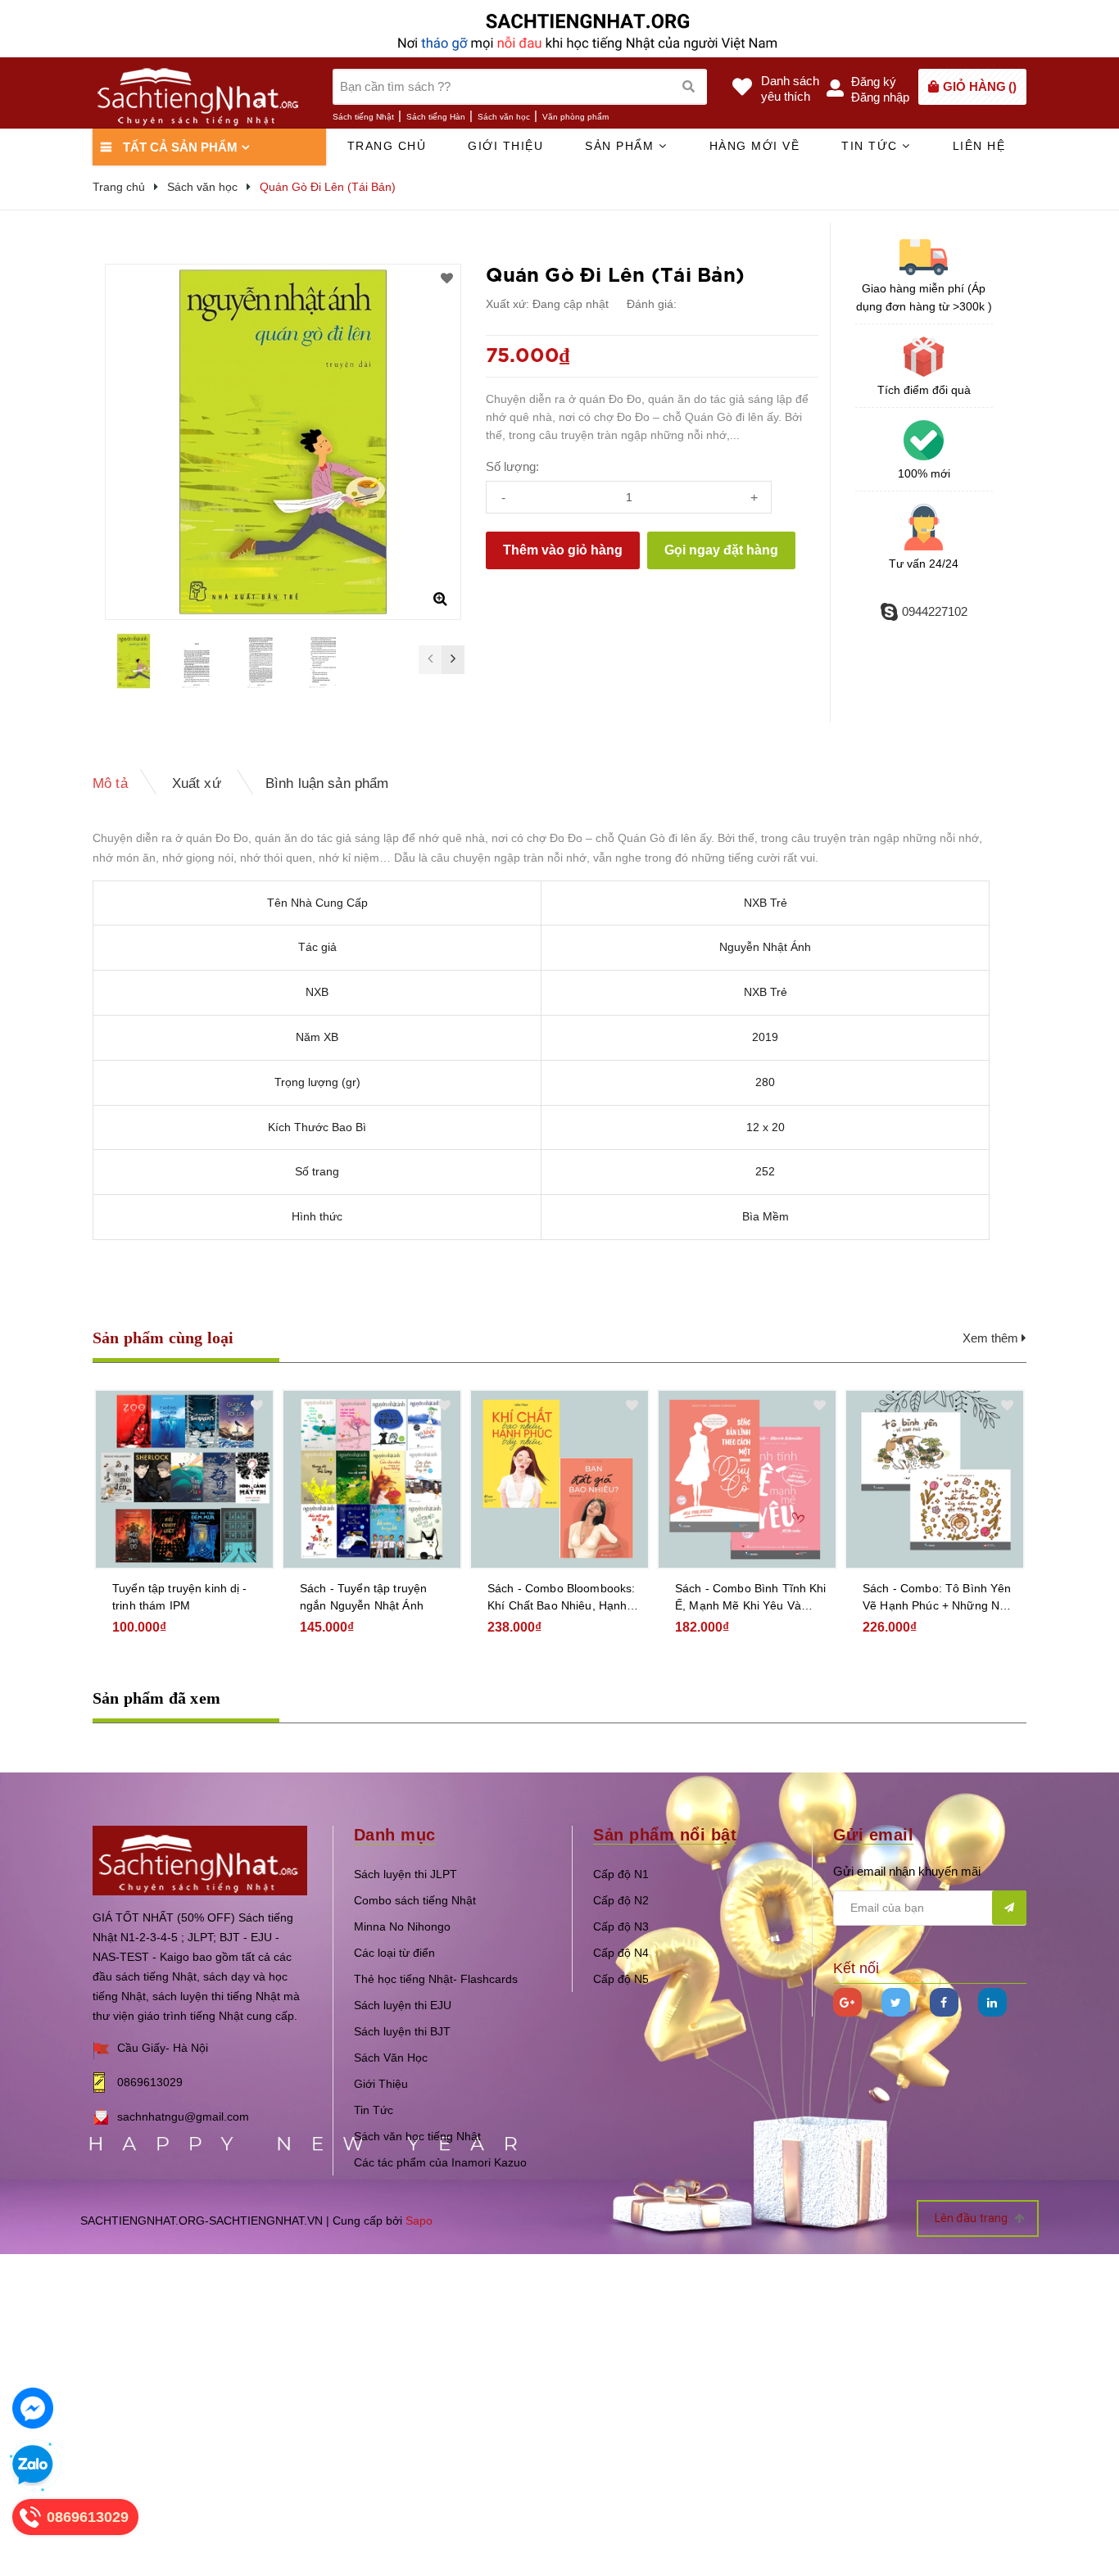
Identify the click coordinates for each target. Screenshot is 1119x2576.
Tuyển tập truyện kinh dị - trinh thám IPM (180, 1597)
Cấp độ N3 (621, 1926)
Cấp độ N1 (621, 1874)
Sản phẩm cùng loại (163, 1338)
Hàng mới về (755, 146)
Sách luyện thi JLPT (405, 1874)
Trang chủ (387, 146)
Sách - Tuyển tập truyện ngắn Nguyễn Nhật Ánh (363, 1597)
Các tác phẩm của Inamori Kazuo (440, 2162)
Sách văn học (504, 117)
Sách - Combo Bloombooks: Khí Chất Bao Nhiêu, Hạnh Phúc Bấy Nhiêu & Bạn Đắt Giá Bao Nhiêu (561, 1598)
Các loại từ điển (394, 1953)
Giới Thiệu (381, 2084)
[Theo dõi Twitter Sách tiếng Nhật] (896, 2002)
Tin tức (872, 146)
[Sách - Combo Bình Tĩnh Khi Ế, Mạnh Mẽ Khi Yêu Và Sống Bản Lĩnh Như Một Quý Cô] (747, 1479)
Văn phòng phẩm (575, 117)
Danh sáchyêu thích (790, 88)
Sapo (419, 2221)
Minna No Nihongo (402, 1926)
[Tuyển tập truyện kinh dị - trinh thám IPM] (184, 1479)
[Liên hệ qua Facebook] (33, 2408)
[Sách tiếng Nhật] (200, 1860)
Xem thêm (992, 1338)
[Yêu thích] (447, 278)
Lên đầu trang (972, 2218)
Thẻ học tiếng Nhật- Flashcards (436, 1979)
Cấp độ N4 (621, 1953)
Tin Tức (374, 2110)
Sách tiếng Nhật (363, 117)
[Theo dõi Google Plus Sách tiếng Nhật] (847, 2002)
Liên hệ (979, 146)
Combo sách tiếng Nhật (415, 1900)
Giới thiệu (505, 146)
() (980, 86)
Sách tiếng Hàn (436, 117)
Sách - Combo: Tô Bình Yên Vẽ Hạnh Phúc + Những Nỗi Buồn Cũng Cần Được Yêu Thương (937, 1598)
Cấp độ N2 (621, 1900)
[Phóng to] (440, 599)
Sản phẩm (622, 146)
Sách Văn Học (391, 2058)
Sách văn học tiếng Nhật (417, 2136)
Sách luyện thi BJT (402, 2031)
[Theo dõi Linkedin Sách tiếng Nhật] (992, 2002)
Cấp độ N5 (621, 1979)
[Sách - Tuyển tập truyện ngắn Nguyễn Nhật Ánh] (372, 1479)
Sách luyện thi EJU (403, 2005)
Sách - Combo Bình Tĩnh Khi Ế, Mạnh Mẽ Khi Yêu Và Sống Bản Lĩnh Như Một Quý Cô (751, 1598)
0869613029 (150, 2082)
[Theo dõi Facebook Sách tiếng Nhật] (944, 2002)
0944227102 (935, 611)
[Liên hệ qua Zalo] (33, 2465)
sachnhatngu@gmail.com (183, 2116)
